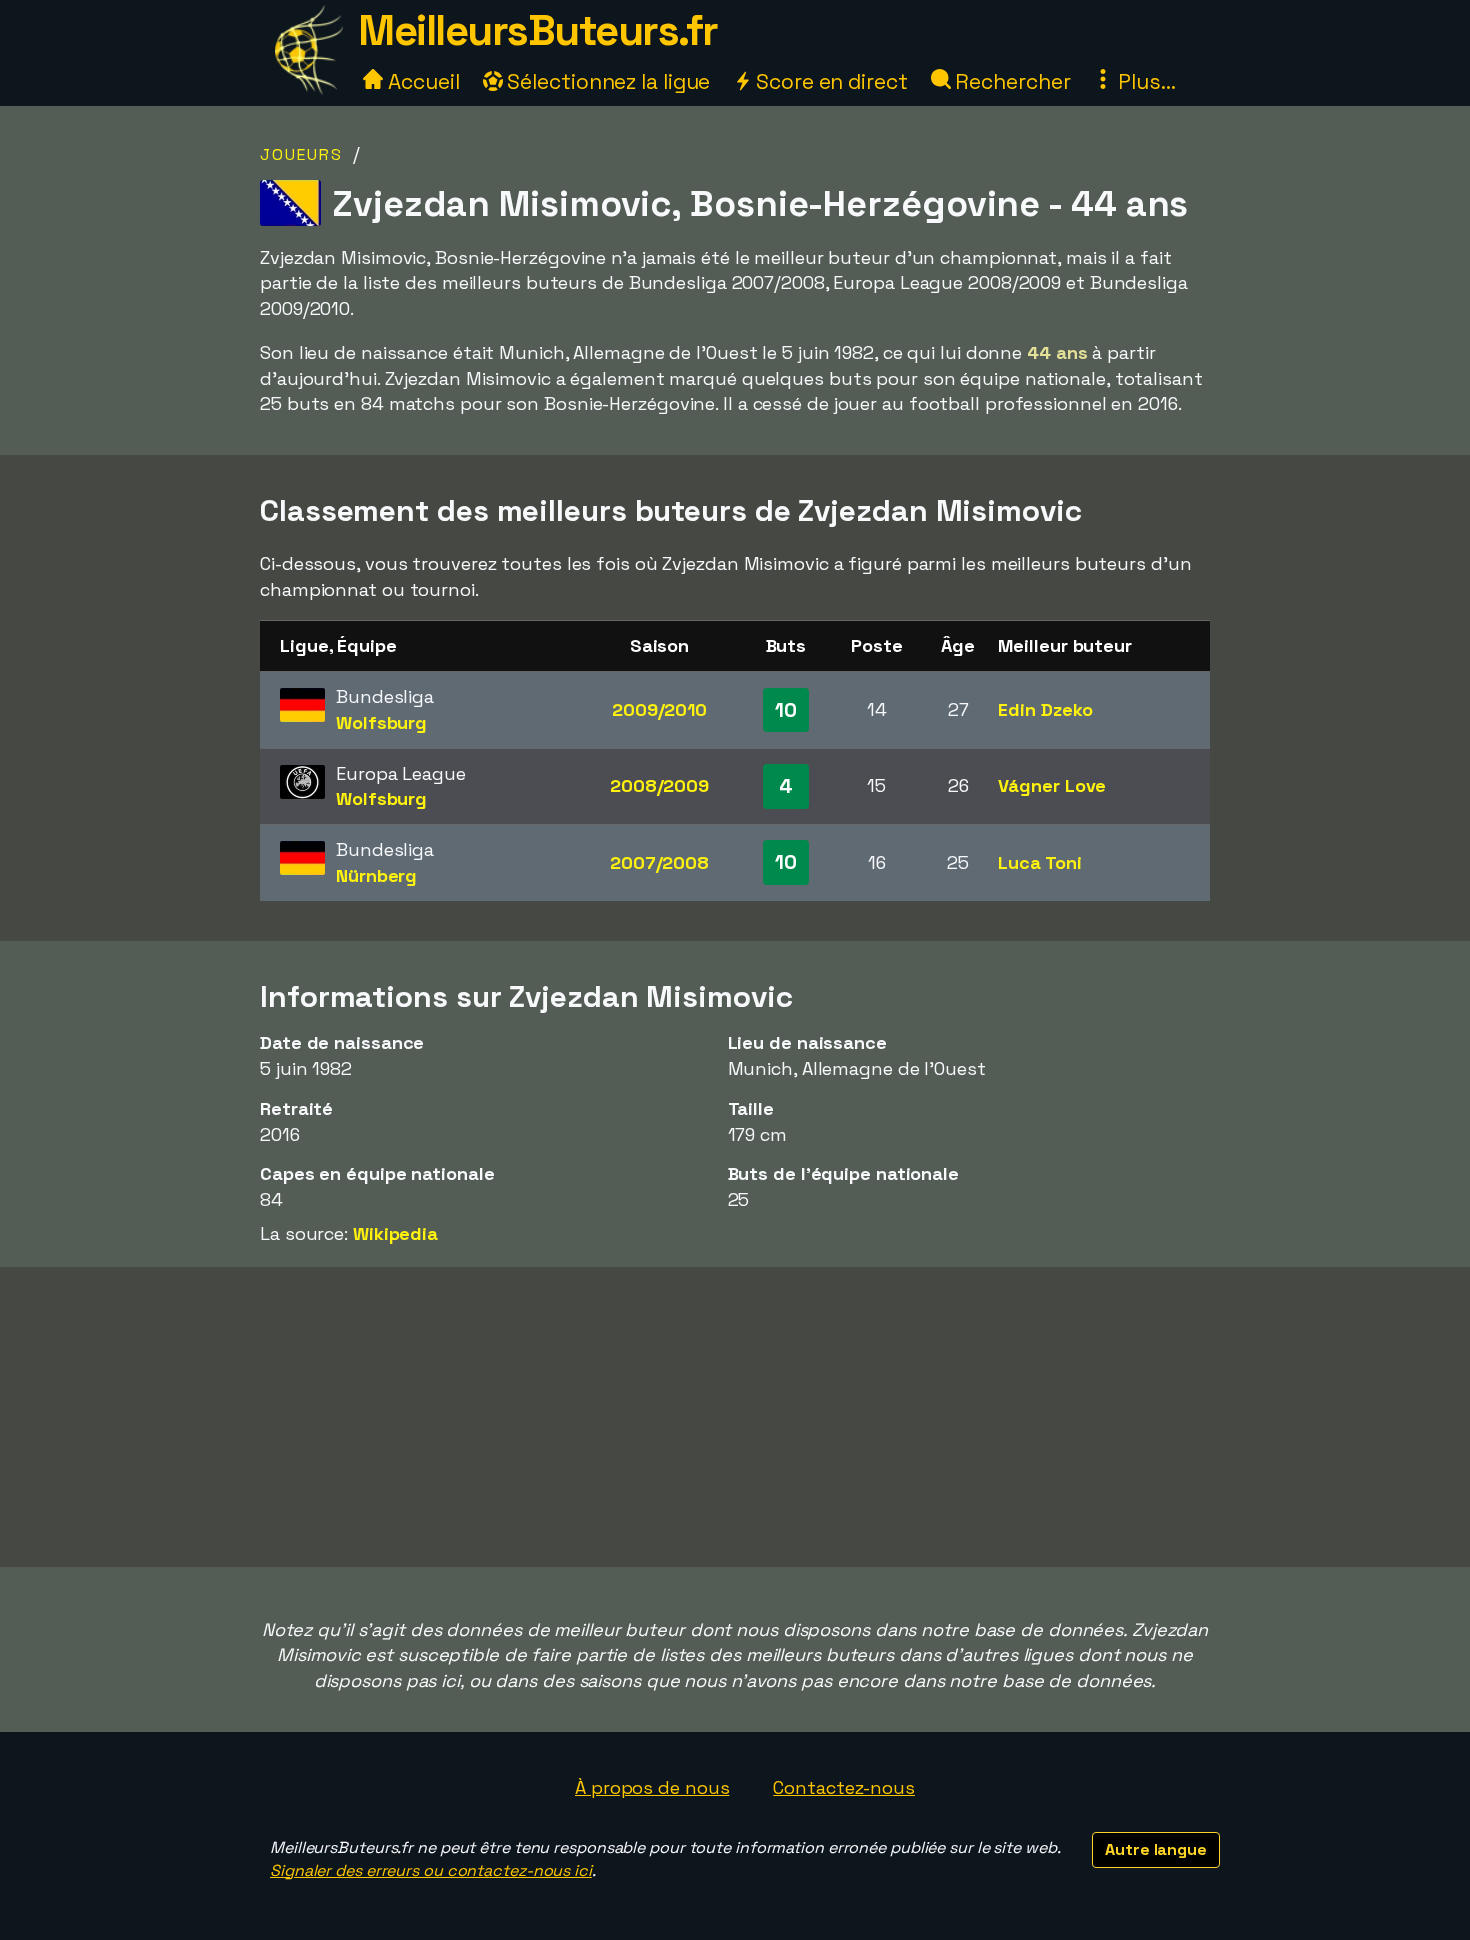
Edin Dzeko (1045, 709)
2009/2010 (659, 709)
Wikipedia (395, 1233)
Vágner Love (1052, 785)
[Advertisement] (735, 1417)
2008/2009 (659, 785)
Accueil (421, 81)
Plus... (1144, 81)
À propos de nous (652, 1787)
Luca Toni (1039, 862)
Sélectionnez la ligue (607, 81)
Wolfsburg (381, 722)
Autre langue (1156, 1849)
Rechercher (1011, 81)
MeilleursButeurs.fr (538, 30)
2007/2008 (659, 862)
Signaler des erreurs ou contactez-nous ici (431, 1870)
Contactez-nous (844, 1787)
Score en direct (829, 81)
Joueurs (301, 154)
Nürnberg (376, 875)
